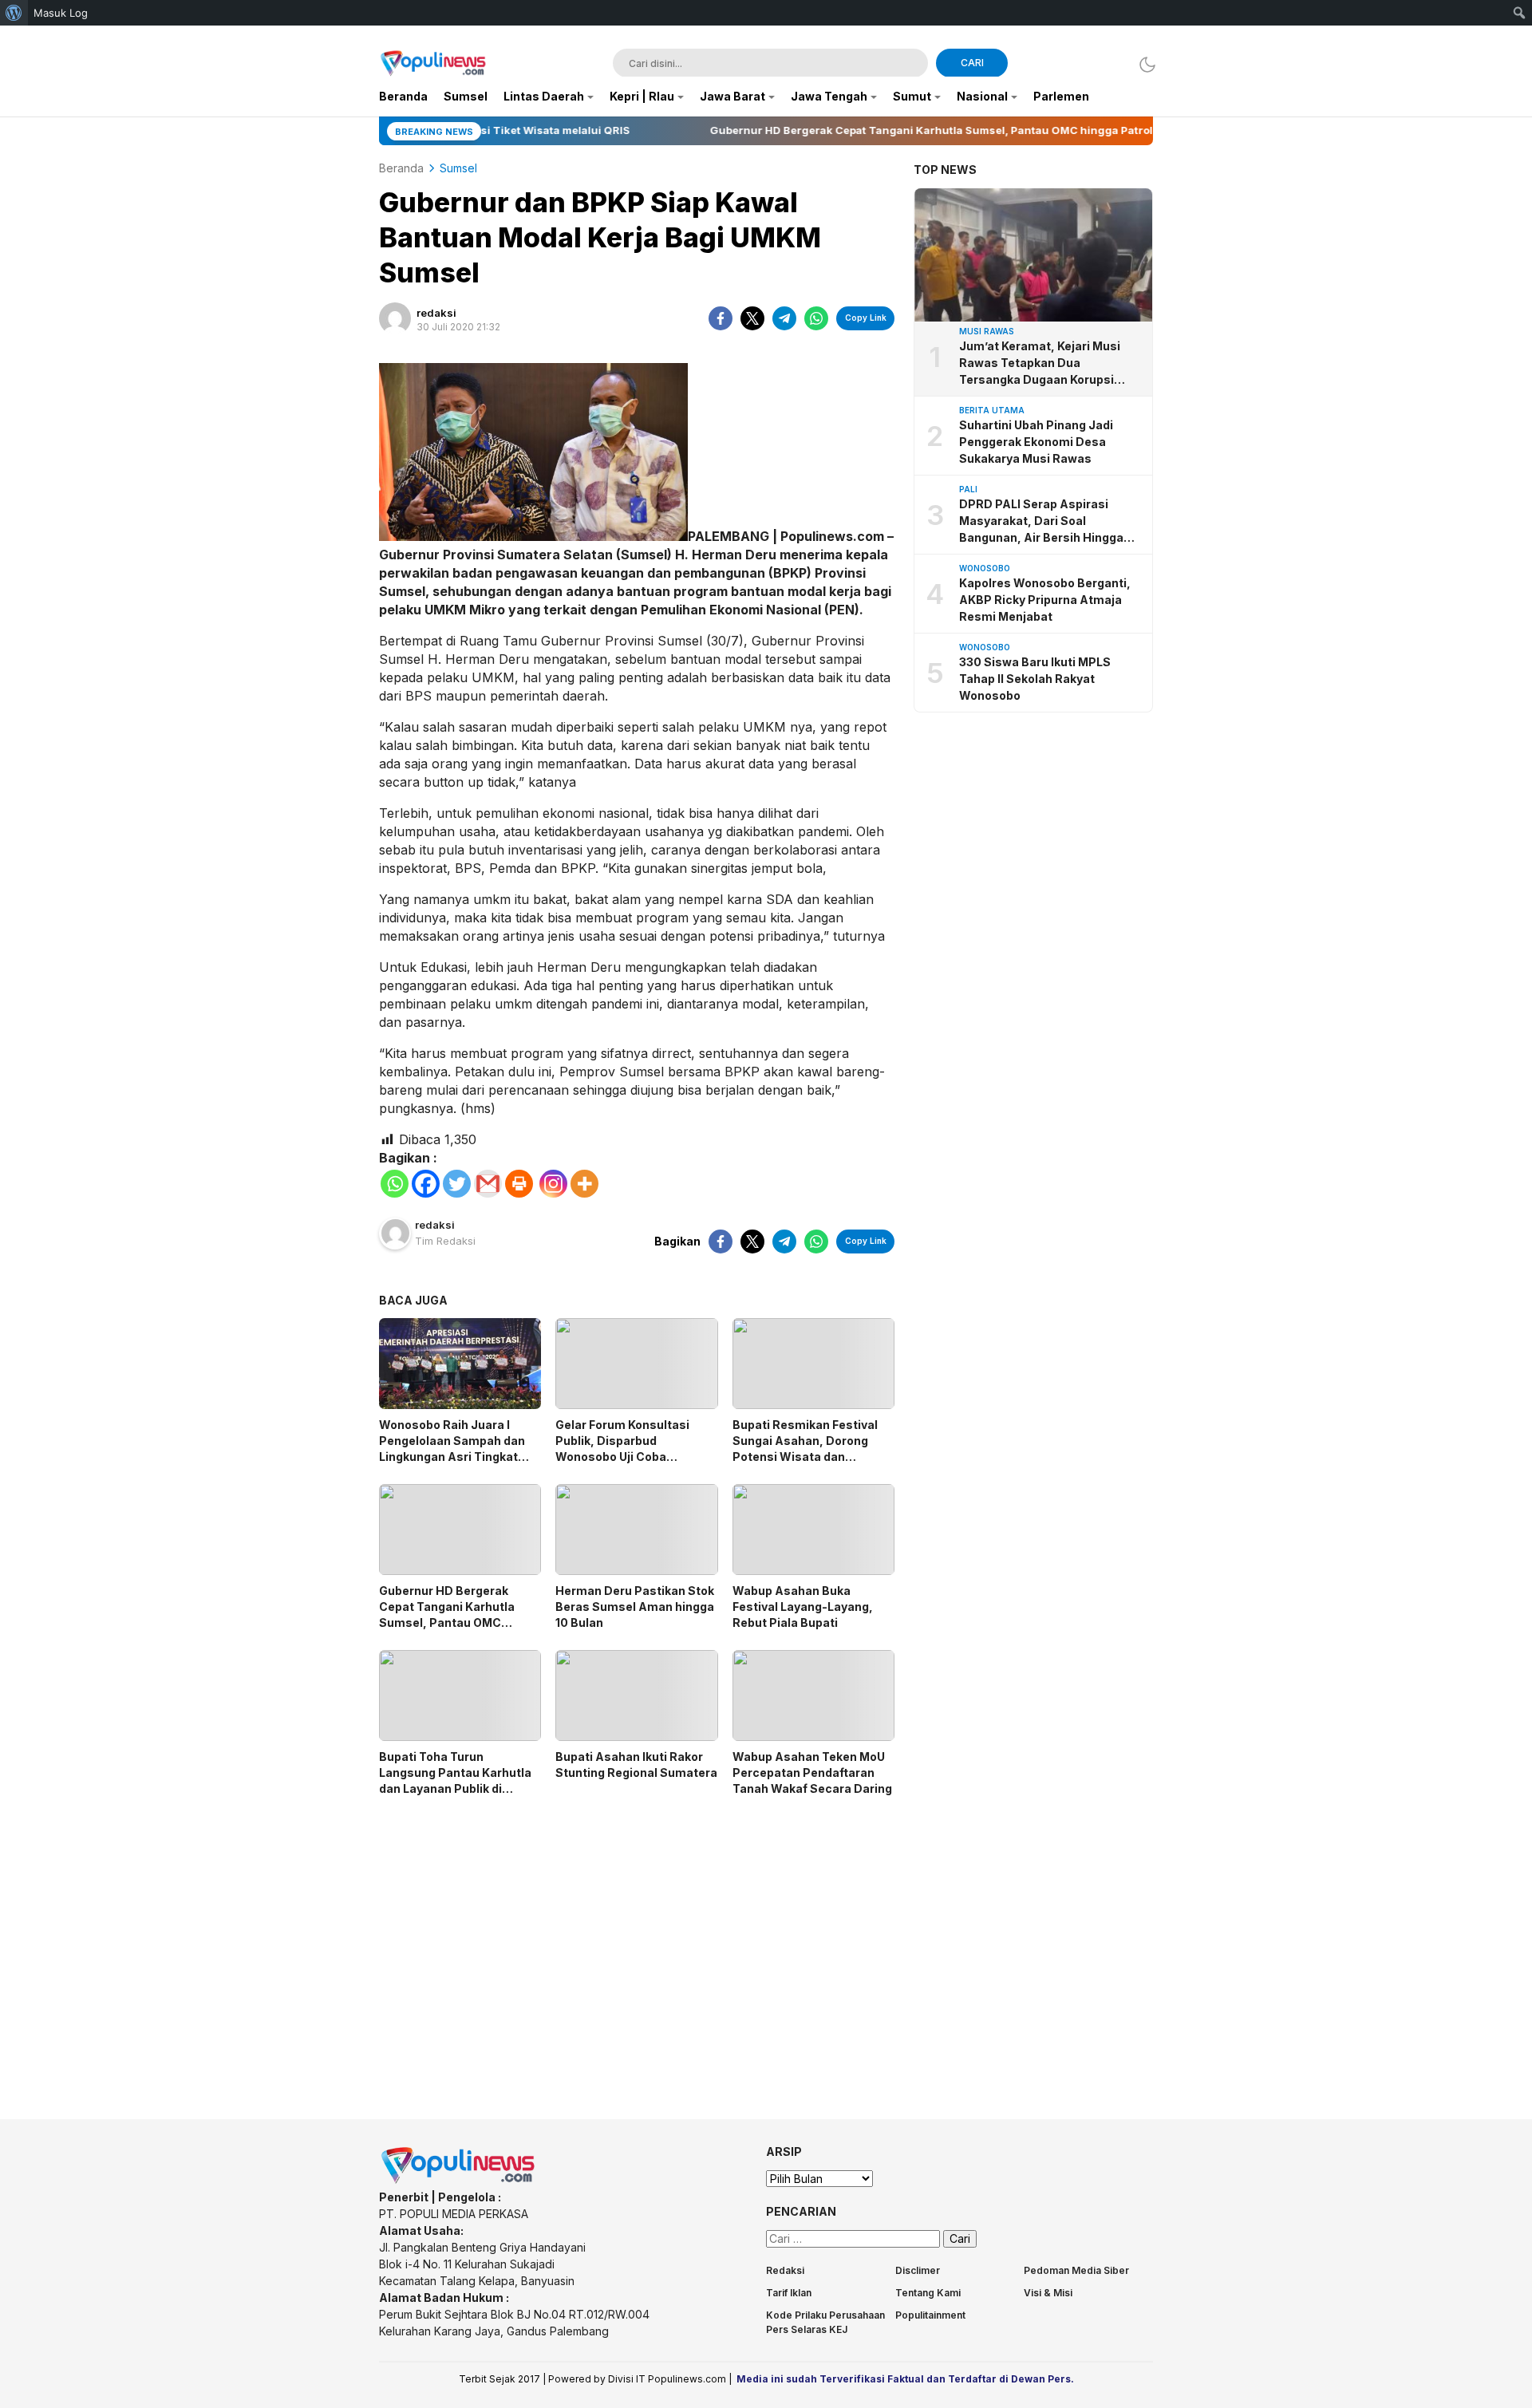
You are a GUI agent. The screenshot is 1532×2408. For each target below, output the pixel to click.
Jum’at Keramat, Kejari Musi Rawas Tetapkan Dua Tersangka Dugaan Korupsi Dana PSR (1040, 363)
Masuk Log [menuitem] (61, 13)
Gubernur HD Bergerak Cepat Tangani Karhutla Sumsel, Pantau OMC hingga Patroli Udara (447, 1615)
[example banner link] (459, 2180)
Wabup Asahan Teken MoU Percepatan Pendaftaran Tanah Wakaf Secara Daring (812, 1772)
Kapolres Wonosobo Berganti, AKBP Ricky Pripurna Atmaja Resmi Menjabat (1045, 600)
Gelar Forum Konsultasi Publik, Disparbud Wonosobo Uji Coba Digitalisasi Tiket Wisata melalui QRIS (626, 1457)
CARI (972, 63)
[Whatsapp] (395, 1184)
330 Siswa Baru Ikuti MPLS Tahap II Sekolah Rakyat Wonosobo (1035, 679)
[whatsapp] (816, 318)
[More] (584, 1184)
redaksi (436, 313)
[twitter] (752, 318)
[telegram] (784, 318)
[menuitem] (14, 13)
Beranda (401, 168)
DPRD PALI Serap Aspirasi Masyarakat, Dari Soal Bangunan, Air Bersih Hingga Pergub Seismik (1041, 521)
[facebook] (721, 318)
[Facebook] (426, 1184)
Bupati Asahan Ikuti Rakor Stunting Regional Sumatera (636, 1765)
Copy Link (866, 318)
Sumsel (458, 168)
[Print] (519, 1184)
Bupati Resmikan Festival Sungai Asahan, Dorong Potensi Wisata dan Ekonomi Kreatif (805, 1449)
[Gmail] (488, 1184)
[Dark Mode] (1143, 64)
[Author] (395, 318)
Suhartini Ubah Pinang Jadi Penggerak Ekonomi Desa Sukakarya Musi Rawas (1036, 442)
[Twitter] (457, 1184)
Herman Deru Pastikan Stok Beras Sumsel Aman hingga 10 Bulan (635, 1607)
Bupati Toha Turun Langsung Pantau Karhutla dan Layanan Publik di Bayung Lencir (455, 1780)
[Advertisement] (637, 1944)
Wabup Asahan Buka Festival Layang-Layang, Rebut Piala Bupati (803, 1607)
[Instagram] (553, 1184)
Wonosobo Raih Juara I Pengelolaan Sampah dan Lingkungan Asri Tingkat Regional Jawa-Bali (452, 1449)
